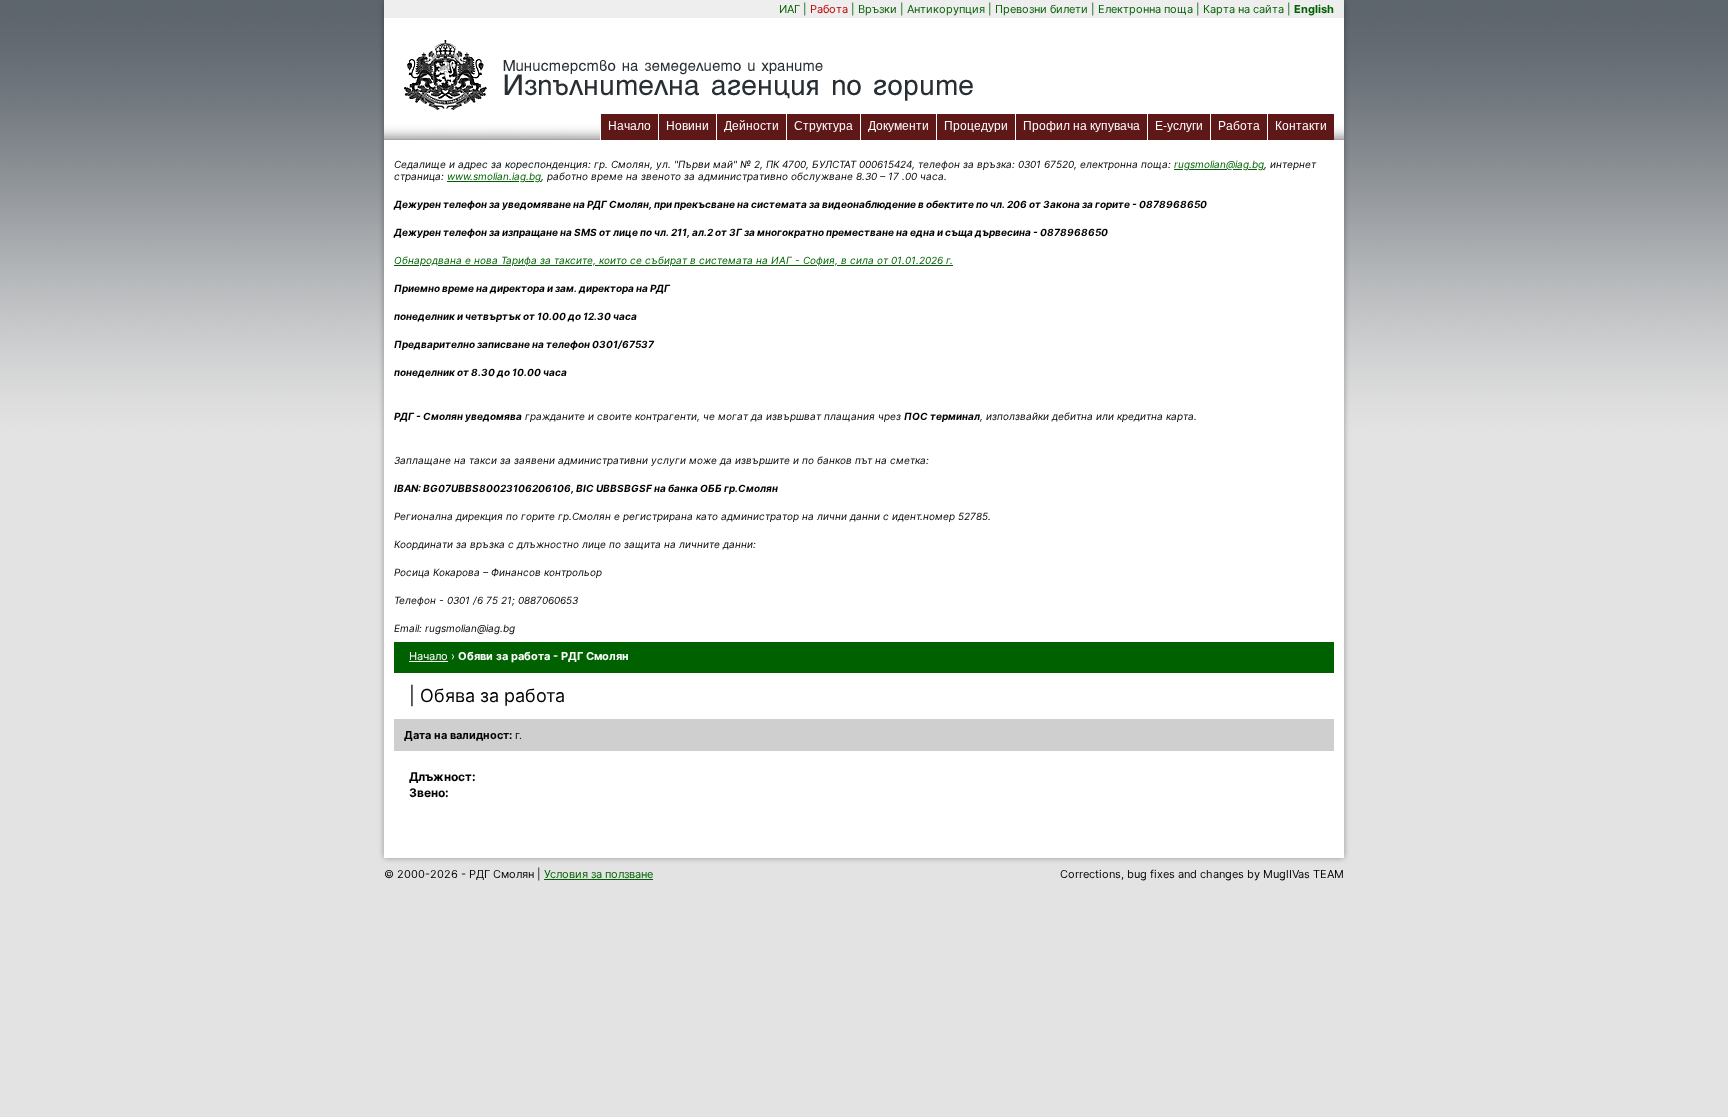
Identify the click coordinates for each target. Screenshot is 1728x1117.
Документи (898, 126)
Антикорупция (946, 9)
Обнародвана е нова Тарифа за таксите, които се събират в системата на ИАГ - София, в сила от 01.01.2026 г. (673, 260)
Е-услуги (1182, 125)
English (1314, 9)
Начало (629, 126)
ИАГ (789, 9)
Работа (829, 9)
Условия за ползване (598, 874)
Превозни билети (1041, 9)
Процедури (976, 126)
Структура (823, 126)
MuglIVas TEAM (1303, 874)
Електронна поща (1147, 9)
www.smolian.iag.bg (494, 176)
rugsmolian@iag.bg (1219, 164)
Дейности (751, 126)
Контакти (1301, 126)
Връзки (877, 9)
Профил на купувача (1081, 126)
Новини (687, 126)
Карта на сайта (1243, 9)
